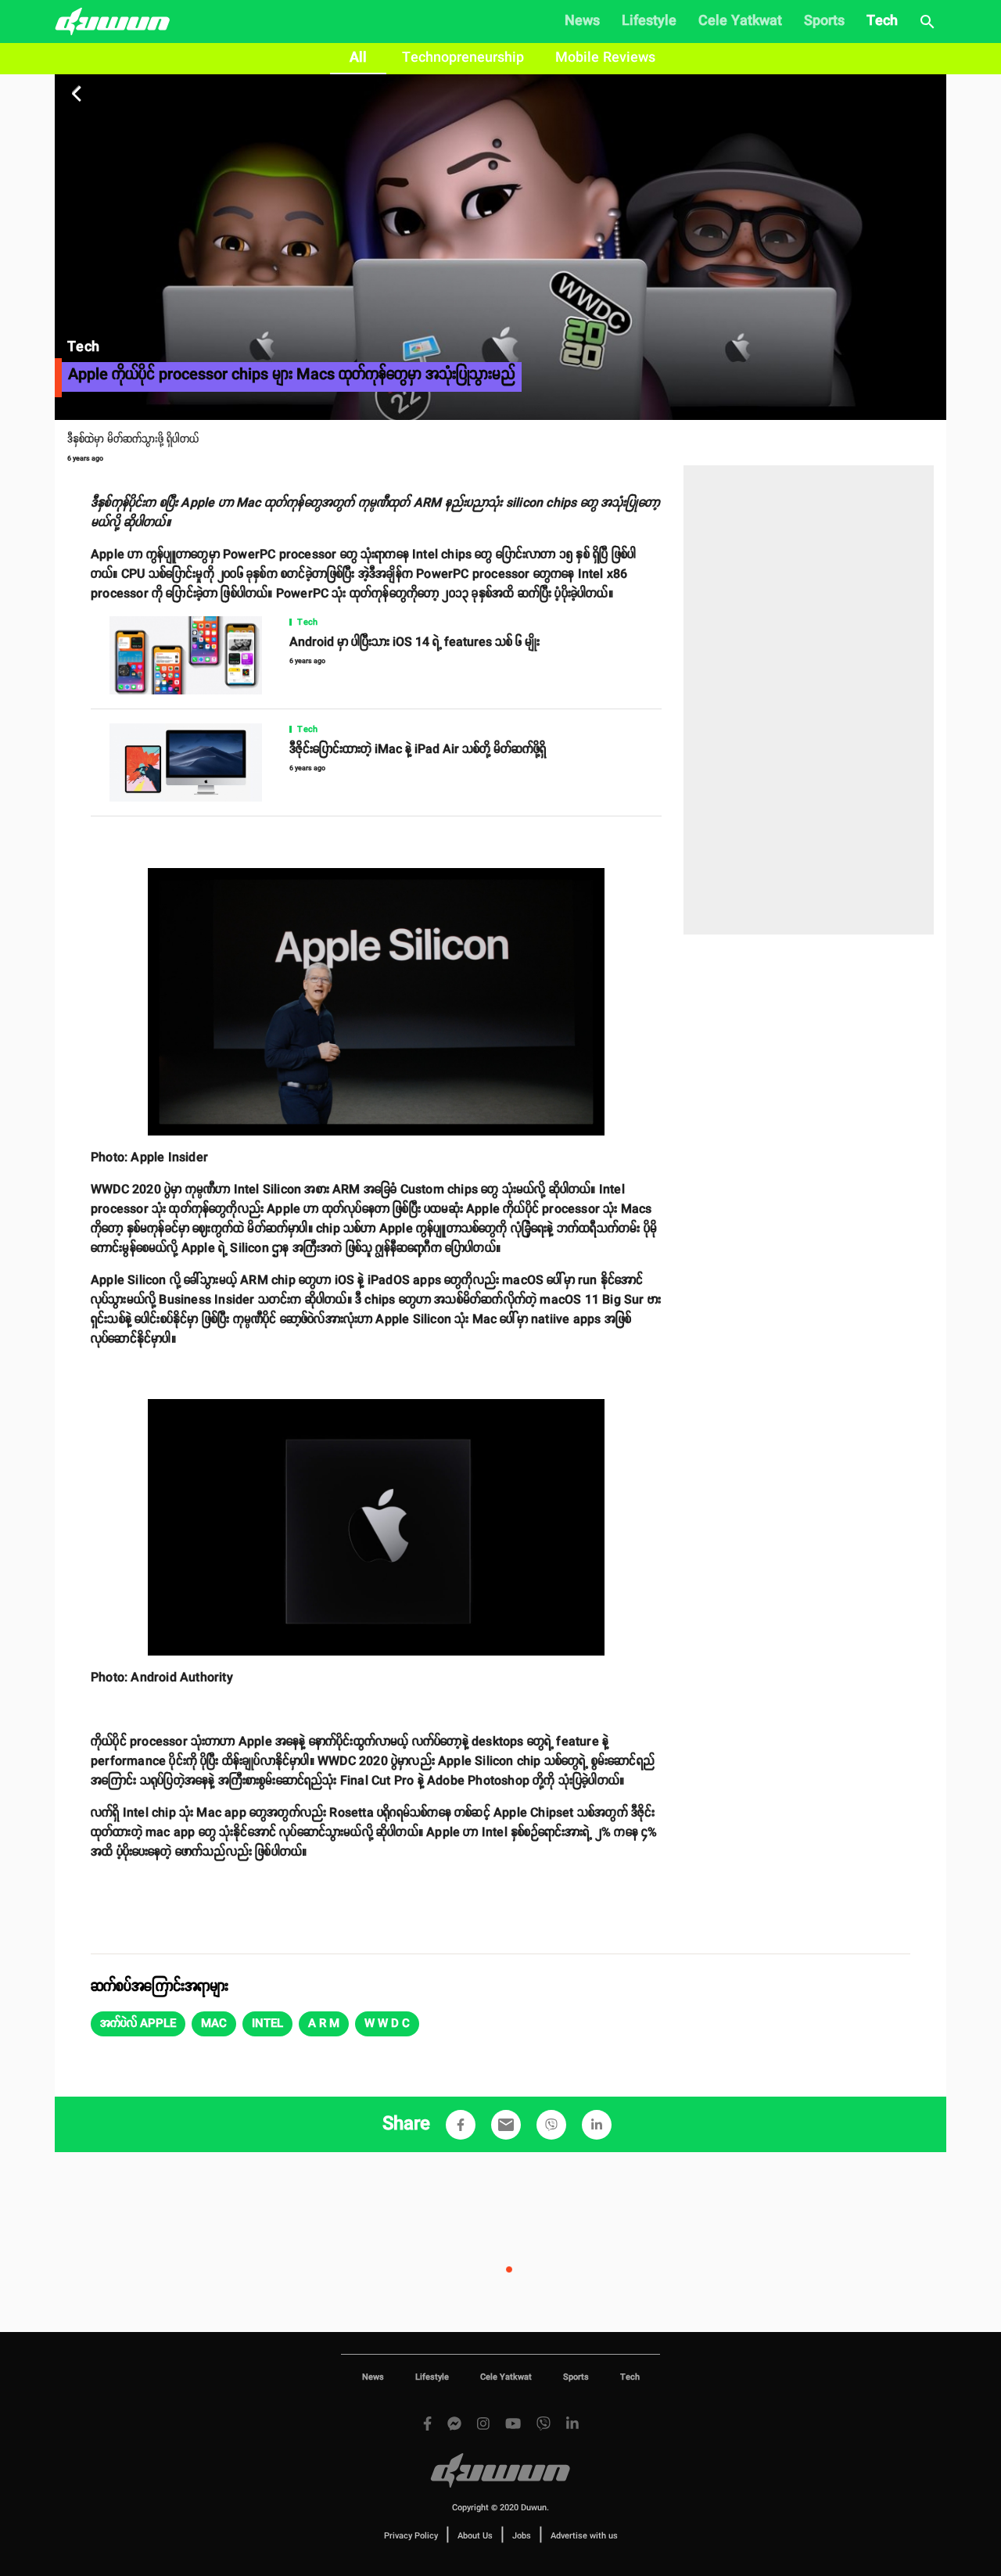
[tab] (358, 59)
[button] (138, 2024)
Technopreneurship (463, 58)
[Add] (461, 2125)
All (358, 58)
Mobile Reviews (605, 58)
